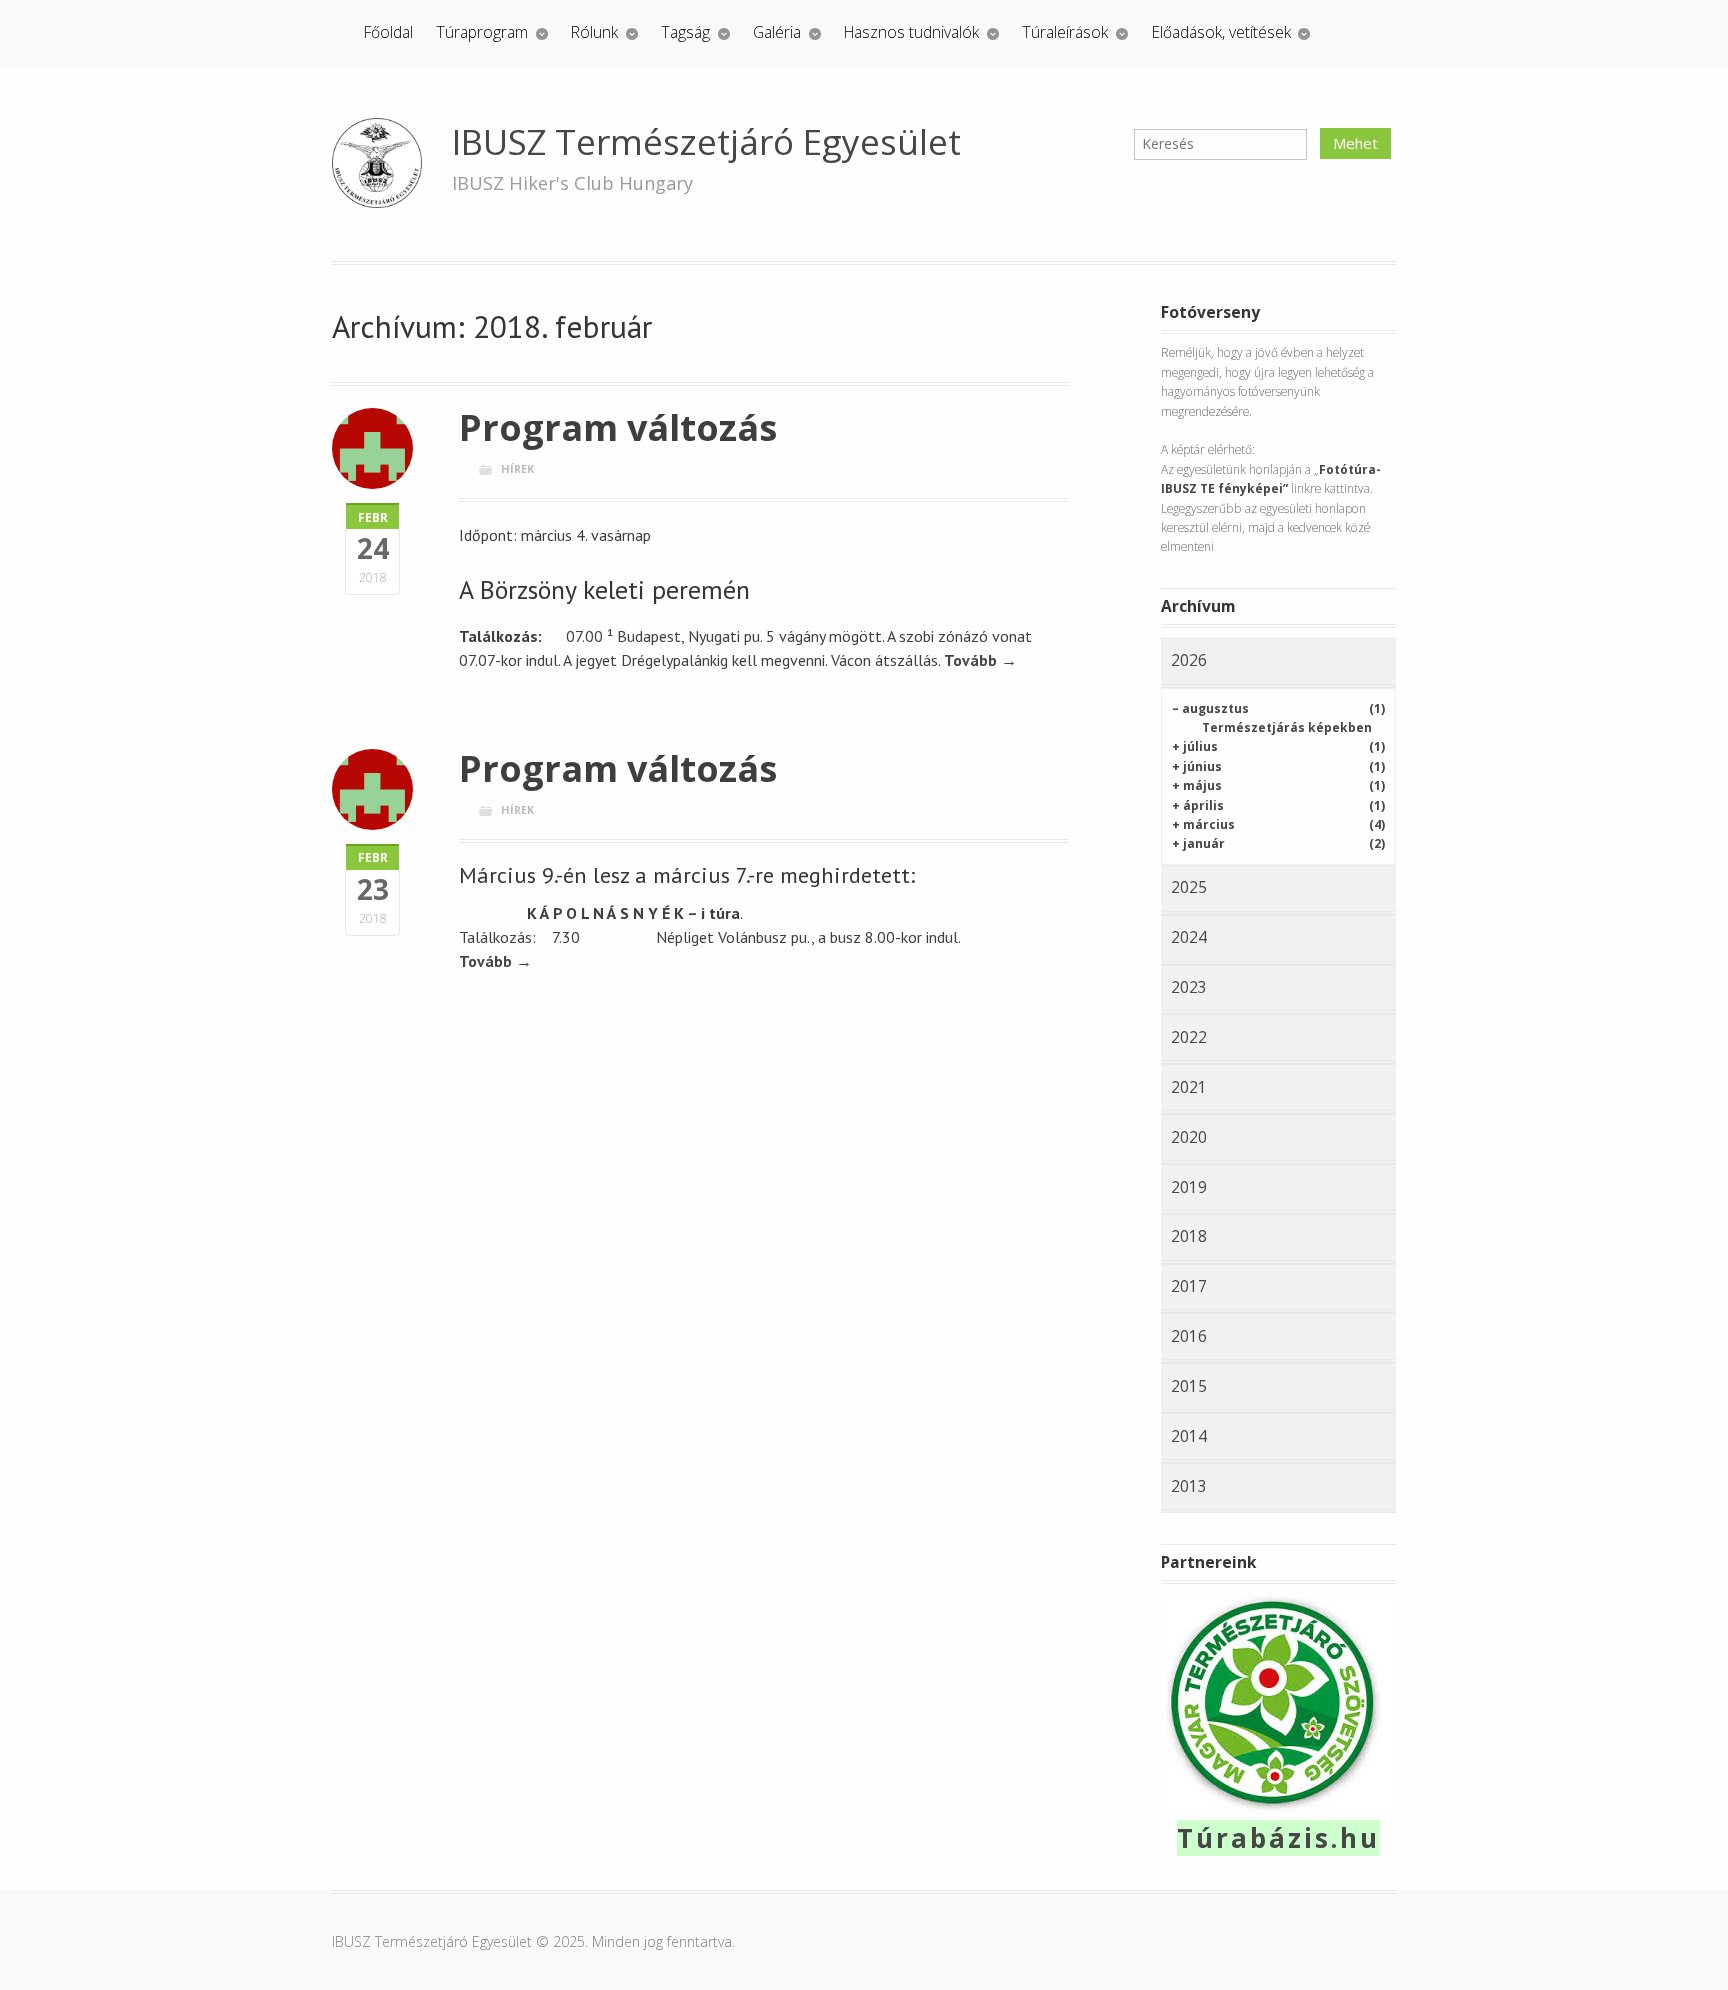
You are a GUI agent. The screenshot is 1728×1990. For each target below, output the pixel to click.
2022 (1189, 1037)
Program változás (618, 427)
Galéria (777, 32)
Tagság (685, 32)
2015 (1189, 1386)
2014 (1189, 1436)
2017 (1189, 1286)
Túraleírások (1065, 32)
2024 (1189, 937)
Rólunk (594, 32)
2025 (1189, 887)
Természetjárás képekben (1287, 727)
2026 (1189, 660)
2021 (1189, 1087)
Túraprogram (482, 32)
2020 (1189, 1137)
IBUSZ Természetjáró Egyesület (706, 141)
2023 (1189, 987)
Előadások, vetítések (1221, 32)
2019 (1189, 1187)
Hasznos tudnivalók (911, 32)
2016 (1189, 1336)
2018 (1189, 1236)
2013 (1189, 1486)
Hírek (517, 468)
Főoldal (388, 32)
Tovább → (980, 660)
